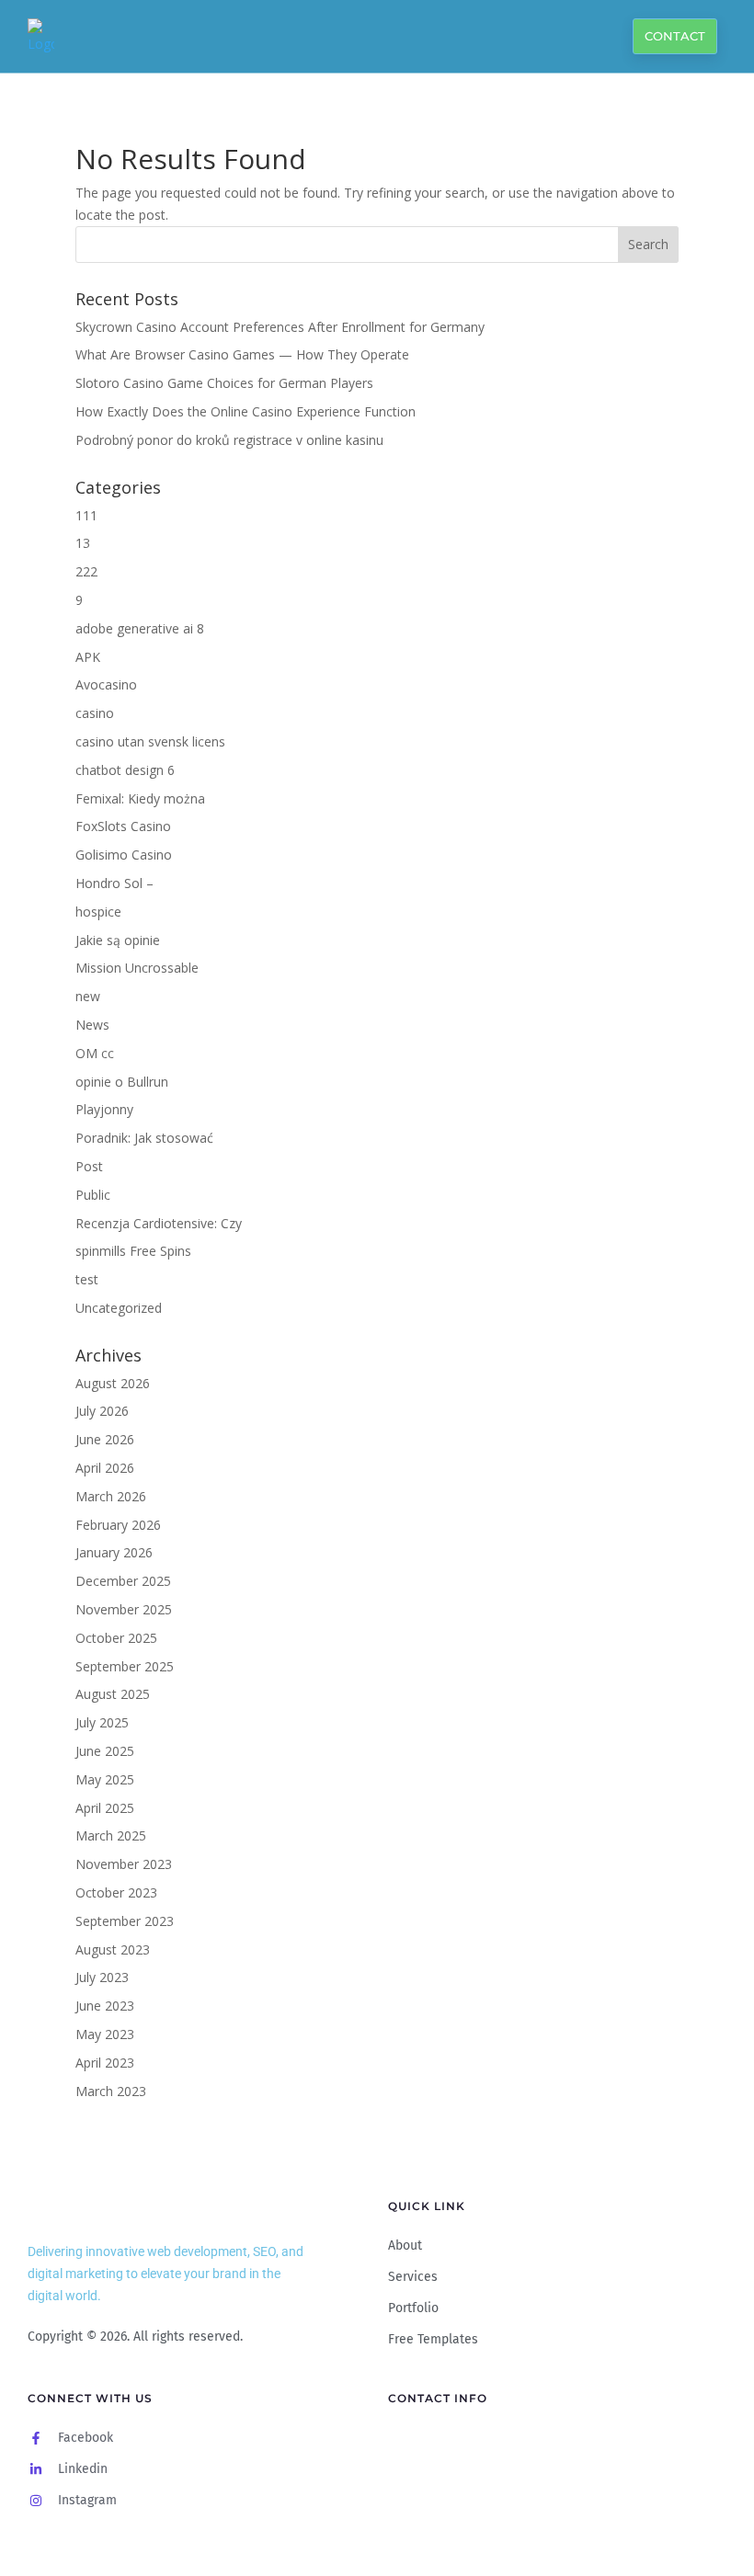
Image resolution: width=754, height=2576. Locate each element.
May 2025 (105, 1779)
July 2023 (102, 1977)
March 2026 (111, 1496)
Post (89, 1166)
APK (88, 657)
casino (95, 713)
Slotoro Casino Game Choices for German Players (224, 383)
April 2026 (105, 1468)
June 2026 (105, 1439)
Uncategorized (119, 1308)
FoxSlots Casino (123, 826)
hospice (98, 912)
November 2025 (124, 1609)
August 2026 (113, 1383)
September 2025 (125, 1666)
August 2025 (113, 1694)
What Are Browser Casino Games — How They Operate (242, 354)
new (88, 996)
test (87, 1279)
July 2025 (102, 1722)
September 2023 (125, 1921)
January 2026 (114, 1552)
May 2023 (105, 2034)
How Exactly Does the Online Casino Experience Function (246, 411)
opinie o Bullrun (122, 1082)
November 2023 (124, 1864)
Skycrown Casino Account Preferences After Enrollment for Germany (280, 327)
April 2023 (105, 2063)
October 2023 (116, 1892)
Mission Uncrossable (137, 968)
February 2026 (118, 1525)
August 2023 (113, 1949)
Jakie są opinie (118, 940)
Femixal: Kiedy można (140, 798)
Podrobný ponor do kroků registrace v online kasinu (229, 440)
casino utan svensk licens (150, 741)
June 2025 (105, 1751)
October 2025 (116, 1638)
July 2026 (102, 1411)
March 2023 (111, 2091)
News (92, 1025)
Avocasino (106, 684)
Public (93, 1195)
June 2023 (105, 2006)
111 (86, 515)
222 (86, 571)
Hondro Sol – (114, 883)
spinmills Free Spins (133, 1251)
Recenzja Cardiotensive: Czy (159, 1223)
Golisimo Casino (124, 855)
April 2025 (105, 1808)
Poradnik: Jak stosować (144, 1138)
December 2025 (123, 1581)
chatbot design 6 (125, 770)
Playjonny (104, 1109)
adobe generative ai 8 (140, 628)
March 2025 (111, 1835)
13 (83, 543)
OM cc (95, 1053)
